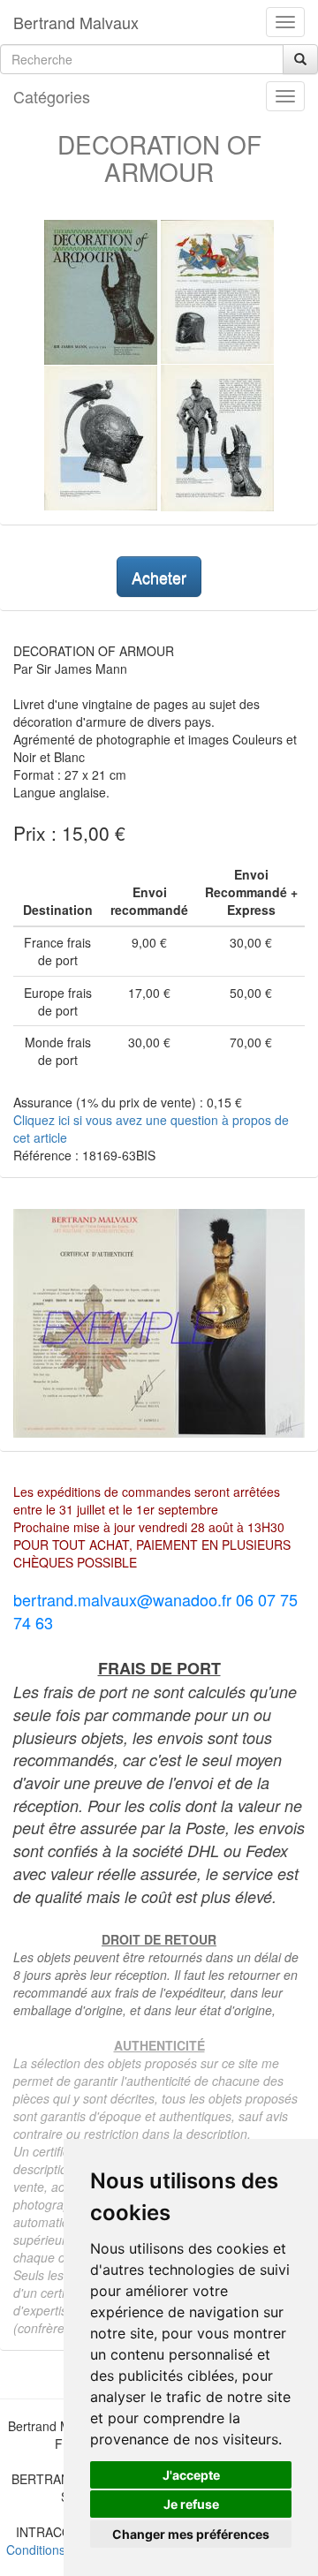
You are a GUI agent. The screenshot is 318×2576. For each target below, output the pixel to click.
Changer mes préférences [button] (191, 2534)
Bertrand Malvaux (76, 22)
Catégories (52, 96)
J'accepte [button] (191, 2475)
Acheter (159, 577)
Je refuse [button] (191, 2504)
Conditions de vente (62, 2550)
